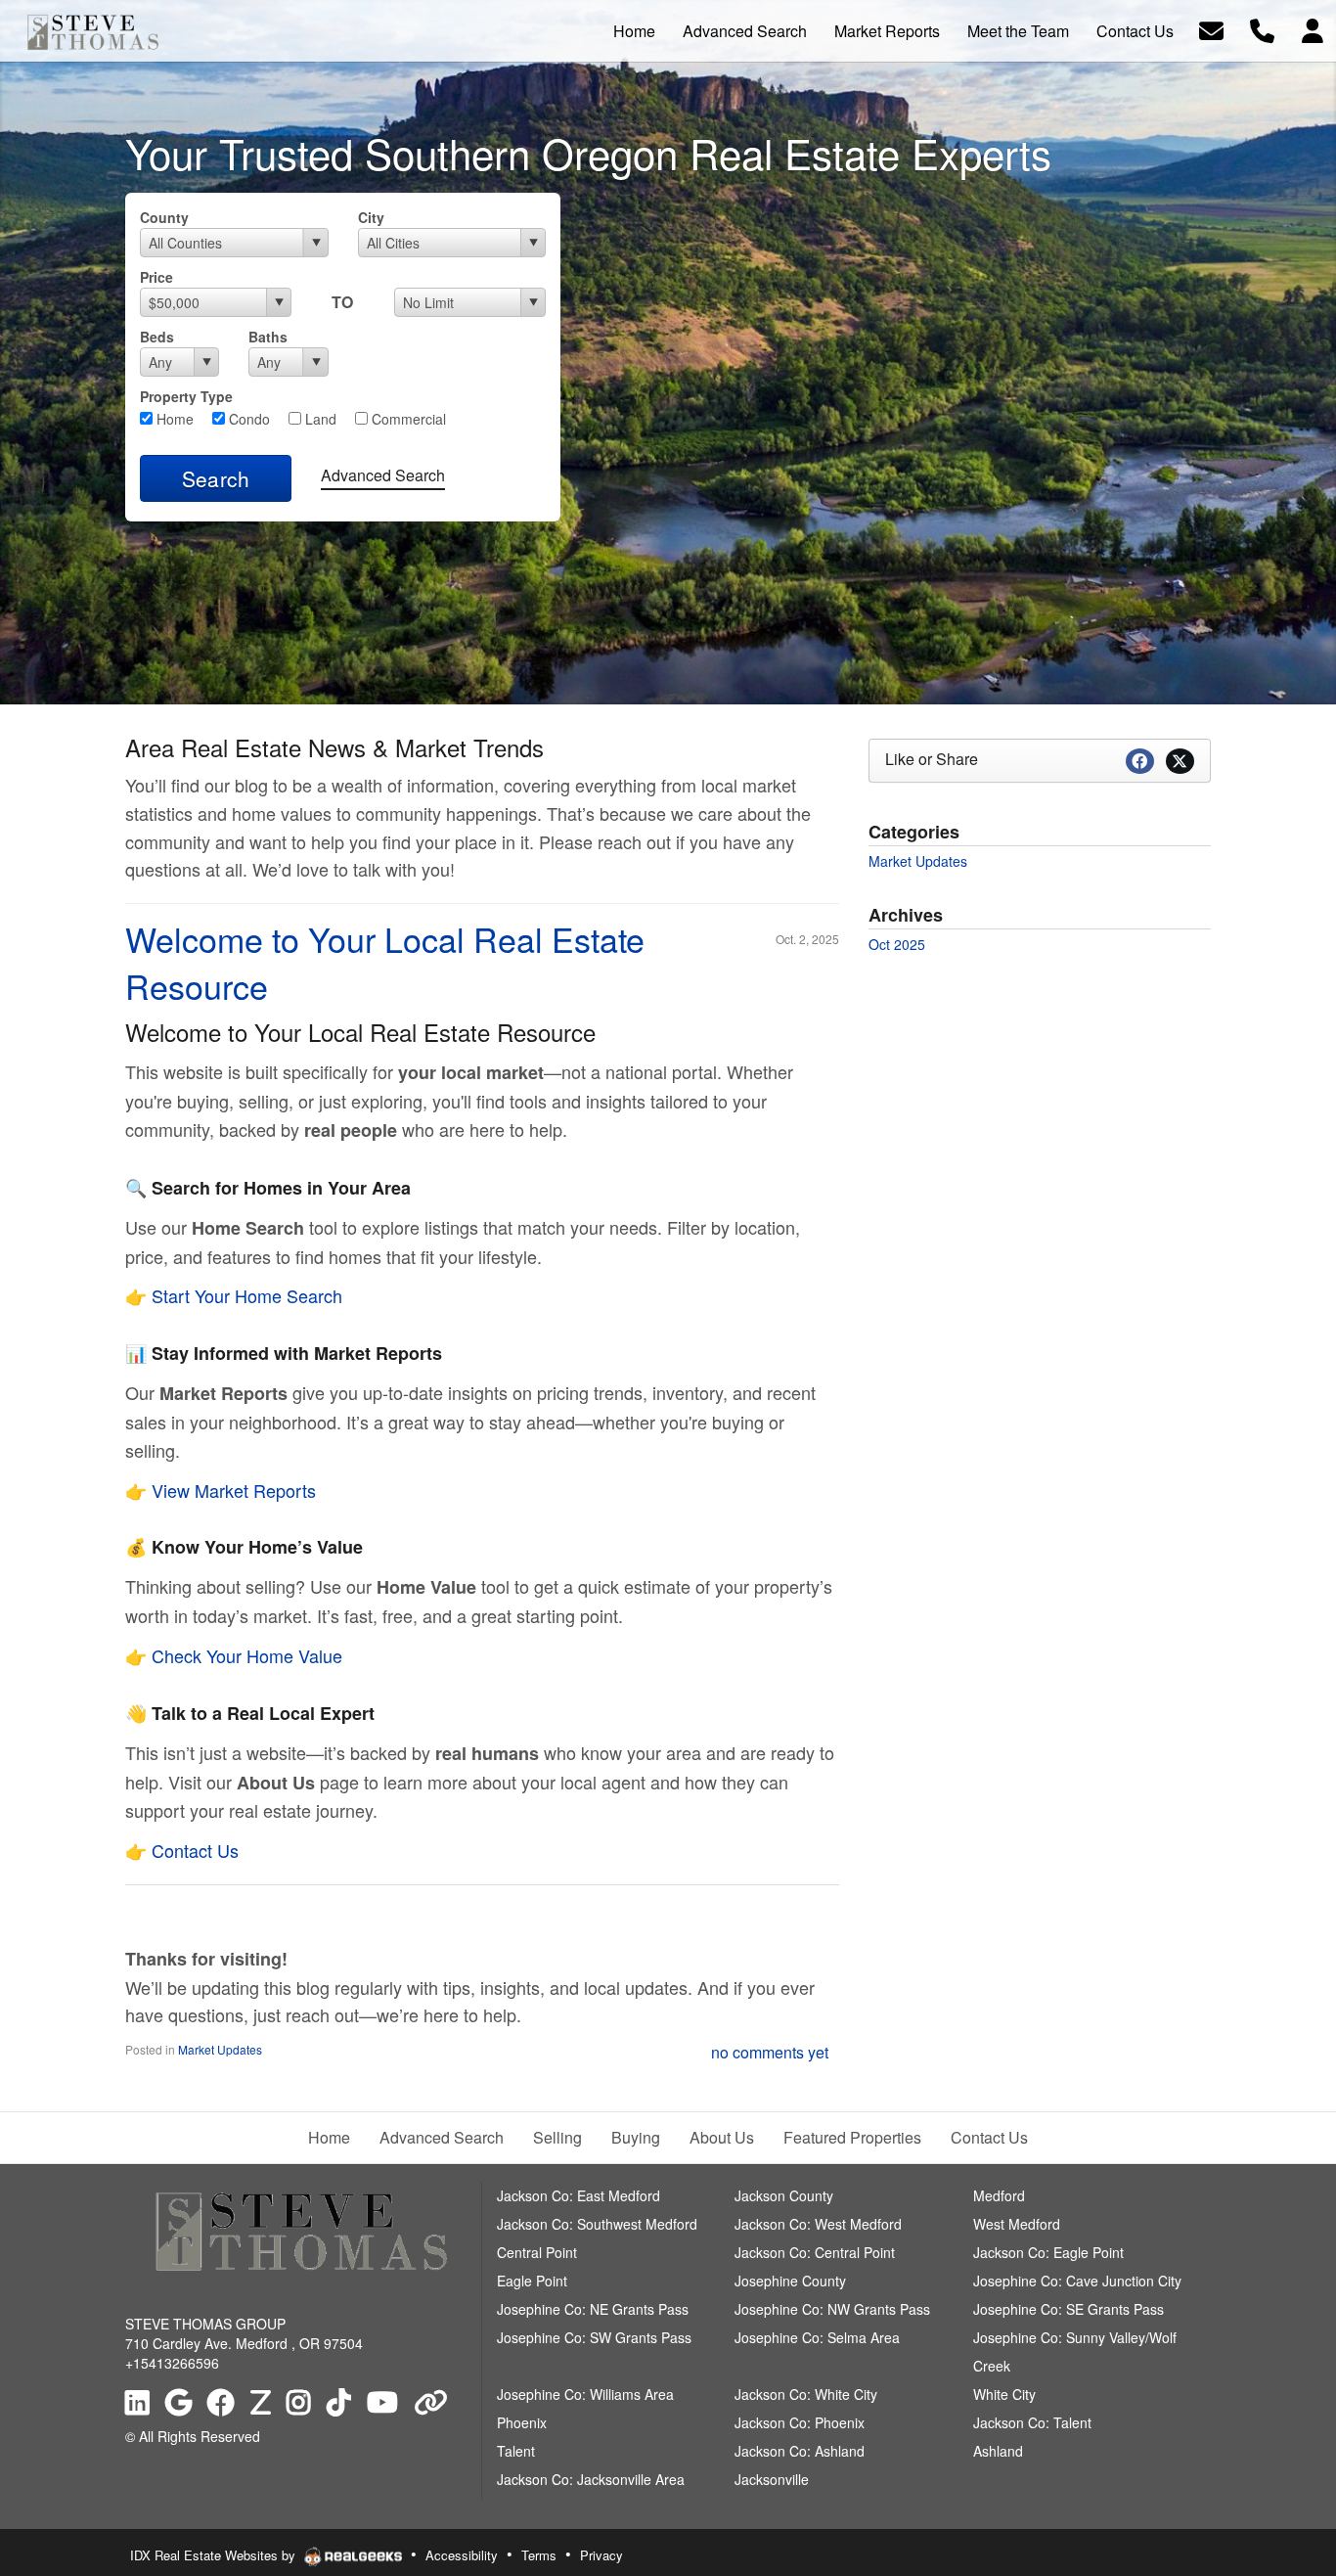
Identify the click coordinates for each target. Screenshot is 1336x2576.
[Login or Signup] (1313, 29)
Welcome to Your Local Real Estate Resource (385, 962)
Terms (539, 2555)
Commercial (407, 419)
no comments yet (770, 2052)
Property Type (186, 396)
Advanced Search (383, 475)
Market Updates (220, 2049)
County (164, 217)
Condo (247, 419)
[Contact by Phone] (1262, 29)
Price (156, 277)
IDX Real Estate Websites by (215, 2555)
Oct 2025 (897, 944)
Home (173, 419)
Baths (268, 337)
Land (319, 419)
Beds (157, 337)
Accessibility (462, 2555)
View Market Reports (234, 1490)
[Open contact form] (1211, 29)
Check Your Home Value (247, 1655)
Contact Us (195, 1850)
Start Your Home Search (247, 1295)
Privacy (601, 2555)
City (371, 217)
